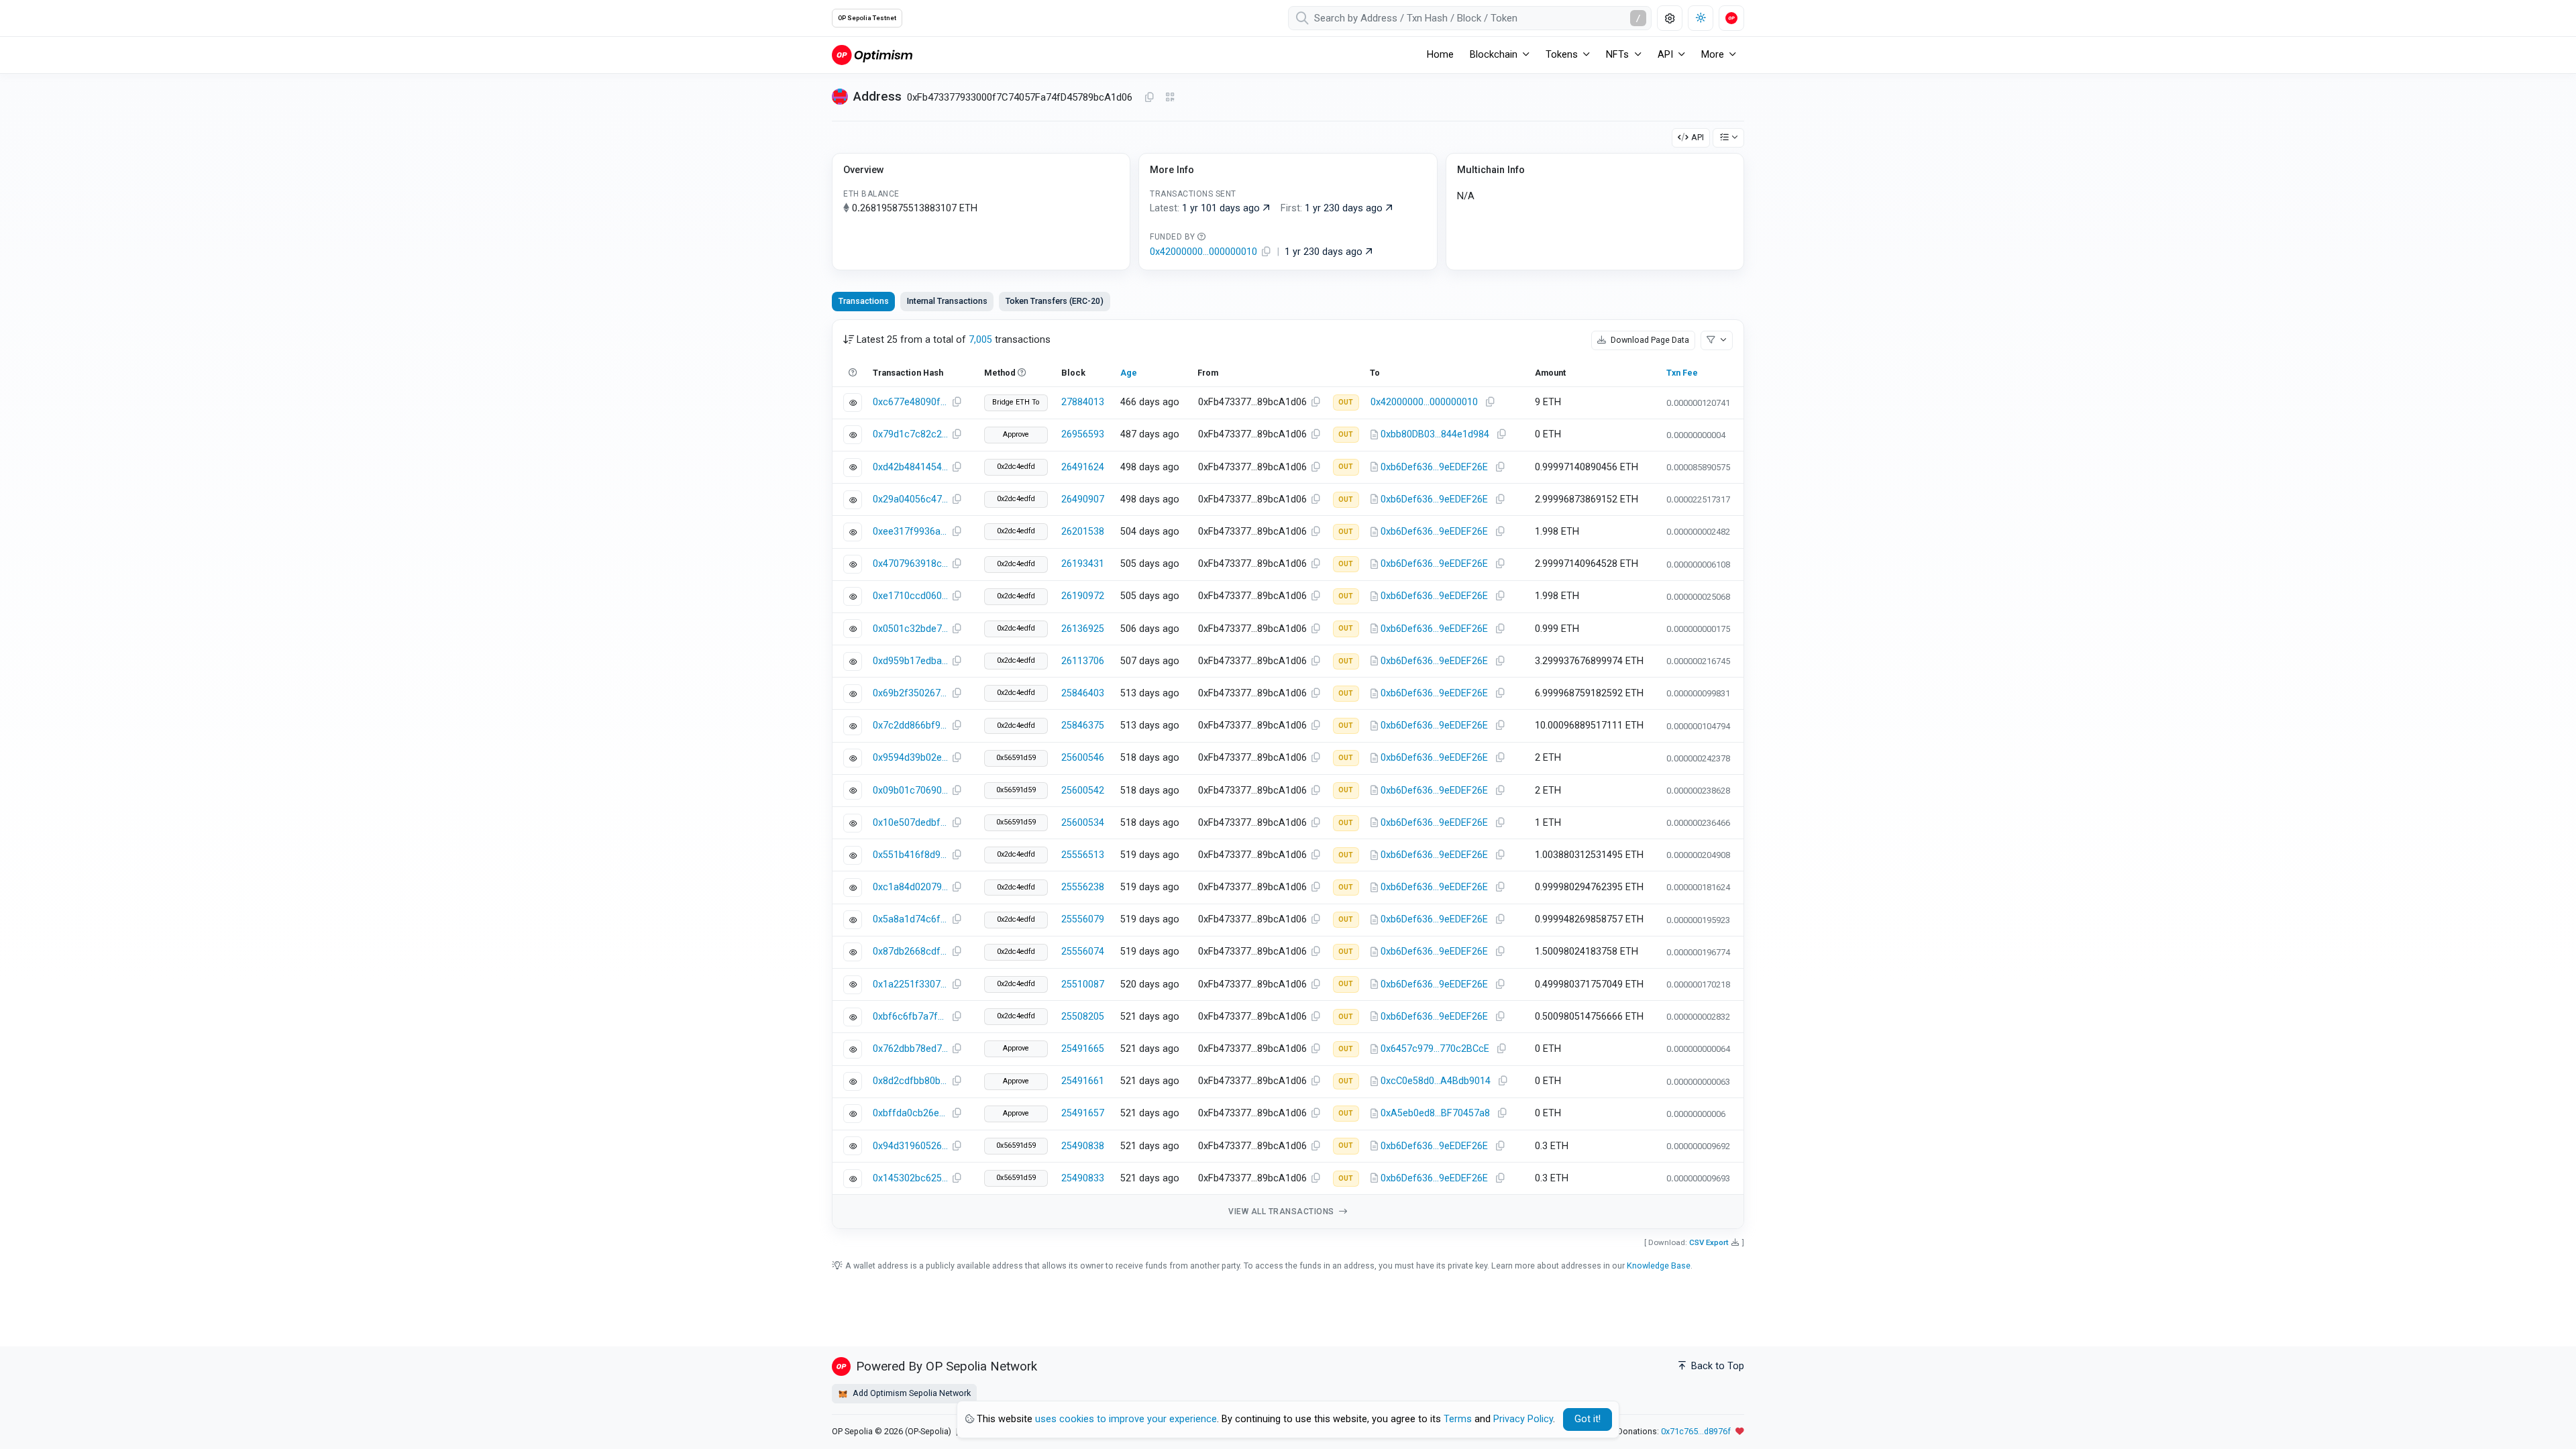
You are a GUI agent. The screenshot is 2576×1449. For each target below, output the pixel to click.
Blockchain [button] (1494, 55)
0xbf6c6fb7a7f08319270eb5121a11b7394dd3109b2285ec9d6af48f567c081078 (910, 1017)
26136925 (1083, 629)
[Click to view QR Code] (1170, 98)
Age (1129, 373)
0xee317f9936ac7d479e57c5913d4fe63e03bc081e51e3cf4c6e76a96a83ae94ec (910, 532)
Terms (1458, 1419)
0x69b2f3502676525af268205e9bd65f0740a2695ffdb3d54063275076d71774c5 (910, 693)
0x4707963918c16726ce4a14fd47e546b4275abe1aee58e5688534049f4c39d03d (910, 564)
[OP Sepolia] (872, 55)
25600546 (1083, 758)
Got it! (1588, 1419)
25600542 (1083, 791)
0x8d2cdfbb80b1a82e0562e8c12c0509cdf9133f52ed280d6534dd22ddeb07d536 (910, 1081)
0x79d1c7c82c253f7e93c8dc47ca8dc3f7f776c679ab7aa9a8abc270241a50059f (910, 434)
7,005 (980, 340)
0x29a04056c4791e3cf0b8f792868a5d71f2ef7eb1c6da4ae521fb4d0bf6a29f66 (910, 499)
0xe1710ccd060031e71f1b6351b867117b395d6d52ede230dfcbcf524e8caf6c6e (910, 596)
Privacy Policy (1523, 1419)
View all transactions (1282, 1212)
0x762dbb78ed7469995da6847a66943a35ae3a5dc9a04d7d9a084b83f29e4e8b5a (910, 1049)
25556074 (1083, 952)
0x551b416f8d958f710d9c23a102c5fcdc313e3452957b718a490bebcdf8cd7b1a (910, 855)
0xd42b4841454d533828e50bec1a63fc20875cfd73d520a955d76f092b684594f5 (910, 467)
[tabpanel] (1288, 774)
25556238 (1083, 887)
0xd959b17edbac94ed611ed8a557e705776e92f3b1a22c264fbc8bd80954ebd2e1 (910, 661)
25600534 (1083, 823)
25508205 (1083, 1017)
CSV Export (1709, 1242)
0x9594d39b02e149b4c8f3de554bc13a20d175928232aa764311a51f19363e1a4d (910, 758)
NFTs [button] (1617, 55)
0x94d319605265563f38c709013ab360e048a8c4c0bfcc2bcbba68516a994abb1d (910, 1146)
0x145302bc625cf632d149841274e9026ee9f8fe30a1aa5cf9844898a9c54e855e (910, 1178)
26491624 (1083, 467)
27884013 (1083, 402)
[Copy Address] (1149, 98)
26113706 (1083, 661)
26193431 (1083, 564)
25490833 (1083, 1178)
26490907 (1083, 499)
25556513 (1083, 855)
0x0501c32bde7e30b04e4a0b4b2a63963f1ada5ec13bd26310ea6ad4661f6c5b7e (910, 629)
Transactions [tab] (864, 301)
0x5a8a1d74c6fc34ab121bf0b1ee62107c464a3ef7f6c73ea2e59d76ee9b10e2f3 (910, 919)
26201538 (1083, 532)
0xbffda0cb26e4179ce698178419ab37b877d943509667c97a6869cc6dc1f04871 (910, 1113)
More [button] (1713, 55)
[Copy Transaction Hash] (957, 402)
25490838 (1083, 1146)
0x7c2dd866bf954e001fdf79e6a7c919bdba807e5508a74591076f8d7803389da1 (910, 726)
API (1698, 137)
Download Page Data (1649, 340)
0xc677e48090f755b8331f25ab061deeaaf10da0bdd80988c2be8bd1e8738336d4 (910, 402)
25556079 (1083, 919)
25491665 (1083, 1049)
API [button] (1665, 55)
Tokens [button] (1562, 55)
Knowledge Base (1659, 1266)
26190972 (1083, 596)
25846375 (1083, 726)
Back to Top (1716, 1366)
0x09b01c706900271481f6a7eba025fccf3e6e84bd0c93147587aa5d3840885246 (910, 791)
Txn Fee (1682, 373)
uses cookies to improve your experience (1126, 1419)
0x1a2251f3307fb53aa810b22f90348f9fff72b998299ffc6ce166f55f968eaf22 (910, 984)
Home (1440, 55)
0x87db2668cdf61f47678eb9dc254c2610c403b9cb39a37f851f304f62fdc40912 (910, 952)
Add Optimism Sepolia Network (911, 1393)
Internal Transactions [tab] (947, 301)
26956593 (1083, 434)
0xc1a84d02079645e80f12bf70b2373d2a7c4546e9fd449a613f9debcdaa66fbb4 (910, 887)
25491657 (1083, 1113)
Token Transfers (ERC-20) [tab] (1055, 301)
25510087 (1083, 984)
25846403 (1083, 693)
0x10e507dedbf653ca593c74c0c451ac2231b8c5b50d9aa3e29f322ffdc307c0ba (910, 823)
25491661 (1083, 1081)
